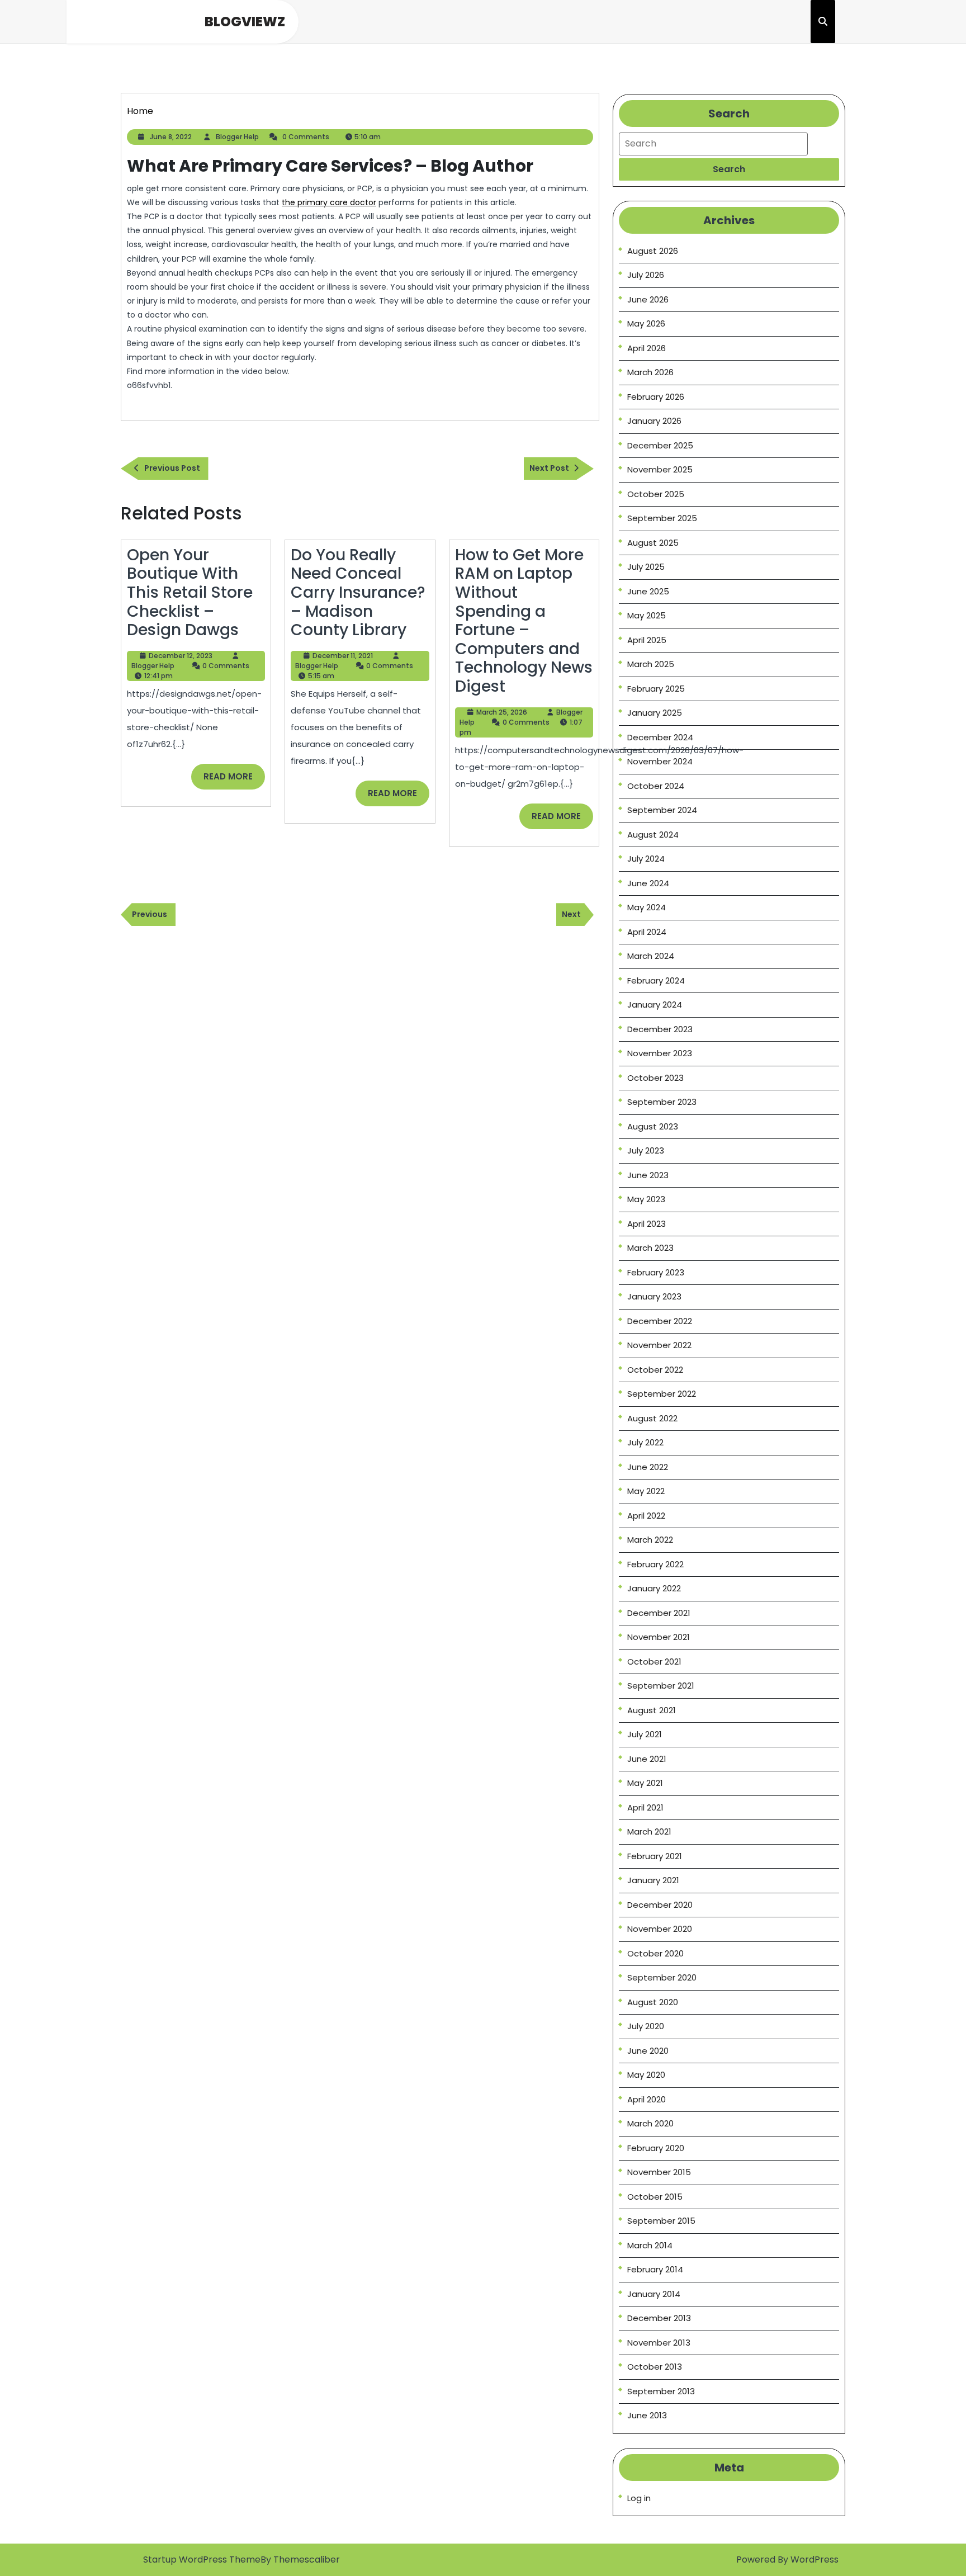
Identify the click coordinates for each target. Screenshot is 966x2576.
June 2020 (648, 2051)
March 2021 (649, 1831)
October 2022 (655, 1370)
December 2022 (660, 1321)
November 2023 (660, 1053)
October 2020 (655, 1953)
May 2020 (646, 2075)
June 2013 (647, 2415)
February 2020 (656, 2148)
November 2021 (659, 1637)
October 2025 (656, 494)
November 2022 (659, 1345)
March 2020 (650, 2123)
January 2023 (654, 1296)
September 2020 (662, 1977)
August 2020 (653, 2002)
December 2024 (660, 737)
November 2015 (659, 2172)
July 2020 (646, 2026)
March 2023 (650, 1248)
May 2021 (645, 1783)
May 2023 (646, 1199)
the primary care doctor (329, 202)
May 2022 (646, 1491)
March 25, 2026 (502, 712)
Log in (639, 2498)
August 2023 (653, 1126)
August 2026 (653, 251)
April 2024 (647, 932)
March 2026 (650, 372)
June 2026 (648, 299)
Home (140, 111)
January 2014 (654, 2294)
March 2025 (651, 664)
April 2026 (647, 348)
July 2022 (645, 1442)
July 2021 (645, 1734)
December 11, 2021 (343, 656)
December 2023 (660, 1029)
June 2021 (647, 1759)
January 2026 (654, 421)
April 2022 (646, 1516)
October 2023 (655, 1078)
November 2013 (659, 2343)
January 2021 (653, 1880)
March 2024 (651, 956)
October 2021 (654, 1662)
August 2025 (653, 543)
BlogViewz (245, 22)
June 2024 (648, 883)
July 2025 (646, 567)
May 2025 (647, 615)
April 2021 (645, 1807)
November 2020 (660, 1929)
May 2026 (646, 323)
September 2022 (662, 1394)
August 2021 (652, 1710)
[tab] (729, 169)
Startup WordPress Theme (202, 2560)
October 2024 (656, 786)
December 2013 (659, 2318)
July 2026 (646, 275)
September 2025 (662, 518)
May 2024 (647, 907)
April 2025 (647, 640)
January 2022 (654, 1588)
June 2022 (648, 1467)
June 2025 (648, 591)
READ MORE (234, 780)
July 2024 (646, 859)
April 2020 (647, 2099)
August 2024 (653, 835)
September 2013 (661, 2391)
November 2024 (660, 761)
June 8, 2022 (171, 137)
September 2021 (661, 1686)
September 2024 (662, 810)
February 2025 (656, 689)
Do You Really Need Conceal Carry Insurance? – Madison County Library (358, 592)
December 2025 (660, 445)
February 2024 (656, 980)
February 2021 (655, 1856)
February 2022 (655, 1564)
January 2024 (655, 1005)
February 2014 (655, 2269)
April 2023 (647, 1224)
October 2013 (655, 2367)
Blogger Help (237, 137)
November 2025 (660, 469)
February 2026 (656, 397)
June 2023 (648, 1175)
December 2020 (660, 1905)
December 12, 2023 (181, 656)
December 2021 (659, 1613)
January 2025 (655, 713)
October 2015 (655, 2197)
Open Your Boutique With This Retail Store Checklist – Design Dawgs (190, 592)
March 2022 (650, 1540)
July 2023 (646, 1150)
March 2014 (650, 2245)
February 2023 (656, 1272)
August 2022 (652, 1418)
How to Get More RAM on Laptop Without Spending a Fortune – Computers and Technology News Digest (524, 621)
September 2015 (661, 2221)
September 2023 (662, 1102)
